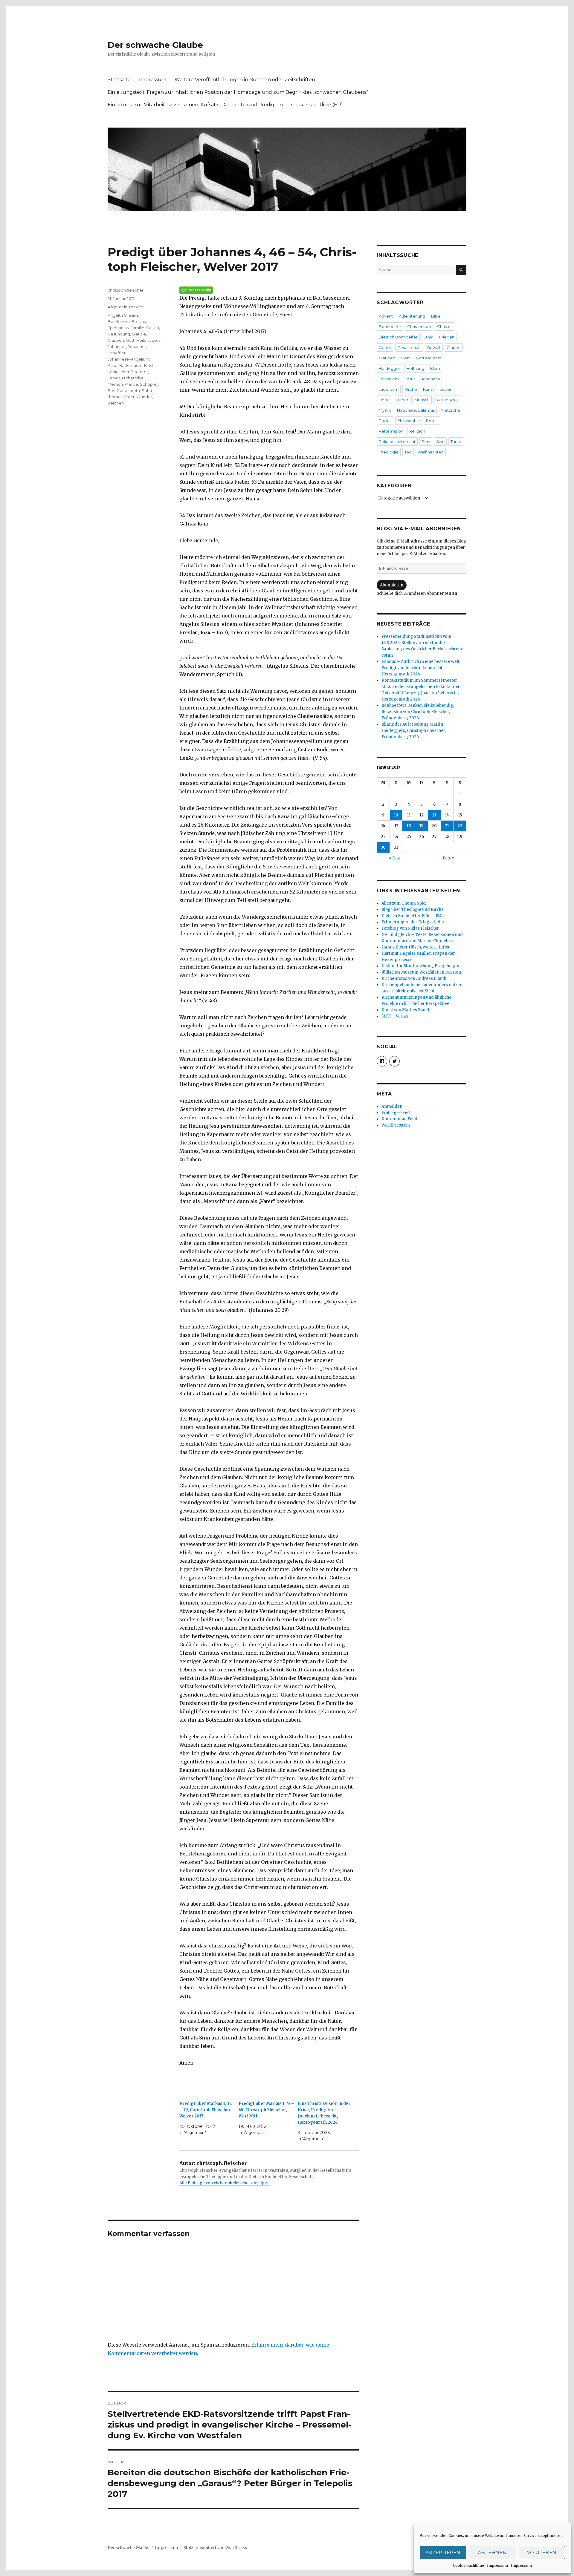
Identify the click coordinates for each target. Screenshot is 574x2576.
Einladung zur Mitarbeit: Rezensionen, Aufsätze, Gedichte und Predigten (195, 105)
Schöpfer (149, 384)
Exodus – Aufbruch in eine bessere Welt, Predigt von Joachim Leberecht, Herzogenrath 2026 (421, 668)
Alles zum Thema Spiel (404, 903)
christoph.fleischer (126, 290)
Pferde (131, 384)
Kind (148, 365)
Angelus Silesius (123, 315)
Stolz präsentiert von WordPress (215, 2548)
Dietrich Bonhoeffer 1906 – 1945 (413, 916)
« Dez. (395, 858)
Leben (114, 378)
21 (447, 826)
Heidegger (390, 368)
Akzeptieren (443, 2553)
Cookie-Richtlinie (468, 2565)
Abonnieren (392, 585)
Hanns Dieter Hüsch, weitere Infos (415, 947)
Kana (113, 365)
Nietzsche (450, 410)
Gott (130, 340)
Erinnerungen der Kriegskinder (413, 922)
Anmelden (392, 1106)
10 (396, 815)
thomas (115, 397)
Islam (435, 368)
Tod (408, 452)
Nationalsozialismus (416, 410)
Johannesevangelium (128, 359)
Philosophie (409, 421)
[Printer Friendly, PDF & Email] (269, 290)
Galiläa (153, 328)
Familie (137, 328)
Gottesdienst (428, 358)
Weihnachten (431, 452)
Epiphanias (118, 328)
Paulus (385, 421)
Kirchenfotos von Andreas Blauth (414, 979)
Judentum (389, 389)
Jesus (155, 340)
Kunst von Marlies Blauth (406, 1010)
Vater (129, 397)
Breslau (139, 321)
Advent (386, 316)
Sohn (147, 390)
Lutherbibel (133, 378)
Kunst (428, 389)
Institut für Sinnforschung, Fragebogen (420, 966)
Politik (432, 421)
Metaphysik (447, 400)
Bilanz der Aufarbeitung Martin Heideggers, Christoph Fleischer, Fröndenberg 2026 (414, 731)
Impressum (497, 2565)
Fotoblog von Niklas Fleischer (410, 928)
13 (434, 815)
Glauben (116, 340)
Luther (402, 400)
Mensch (115, 384)
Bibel (436, 316)
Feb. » (449, 858)
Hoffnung (415, 368)
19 (422, 826)
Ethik (428, 337)
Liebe (384, 400)
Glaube (139, 334)
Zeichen (116, 403)
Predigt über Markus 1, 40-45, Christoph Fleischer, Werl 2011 (266, 2110)
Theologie (389, 452)
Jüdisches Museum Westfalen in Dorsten (421, 972)
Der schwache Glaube (155, 45)
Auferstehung (412, 316)
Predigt (136, 307)
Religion (417, 431)
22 (460, 826)
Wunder (144, 397)
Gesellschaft (409, 347)
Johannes (117, 347)
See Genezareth (124, 390)
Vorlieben (542, 2553)
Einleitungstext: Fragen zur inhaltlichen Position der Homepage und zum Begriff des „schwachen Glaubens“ (238, 92)
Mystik (385, 410)
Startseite (119, 80)
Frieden (447, 337)
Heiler (142, 340)
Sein (426, 442)
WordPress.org (396, 1125)
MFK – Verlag (395, 1016)
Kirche (411, 389)
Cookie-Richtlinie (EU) (317, 105)
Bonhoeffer (390, 327)
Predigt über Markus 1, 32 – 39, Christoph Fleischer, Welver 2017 (206, 2110)
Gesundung (119, 334)
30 (383, 847)
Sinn (440, 442)
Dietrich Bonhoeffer (398, 337)
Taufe (456, 442)
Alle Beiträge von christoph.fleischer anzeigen (225, 2183)
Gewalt (434, 347)
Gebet (385, 347)
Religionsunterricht (397, 442)
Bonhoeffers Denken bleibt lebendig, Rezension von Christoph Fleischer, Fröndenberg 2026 (418, 712)
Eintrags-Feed (396, 1113)
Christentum (419, 327)
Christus (445, 327)
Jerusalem (389, 379)
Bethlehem (119, 321)
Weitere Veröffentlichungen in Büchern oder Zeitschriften (245, 80)
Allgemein (117, 307)
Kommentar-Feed (399, 1119)
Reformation (391, 431)
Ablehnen (493, 2553)
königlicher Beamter (128, 372)
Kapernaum (131, 365)
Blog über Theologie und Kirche (413, 910)
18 (409, 826)
